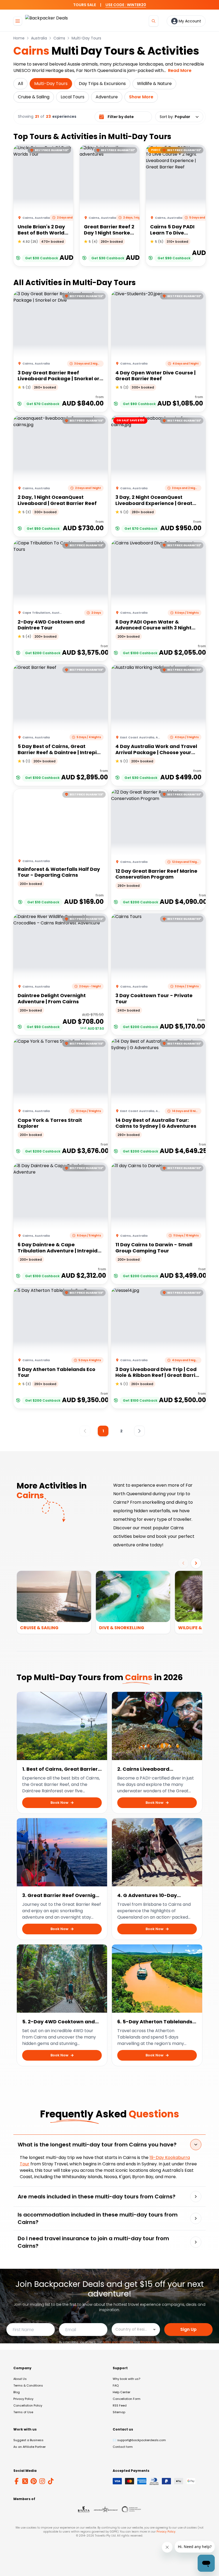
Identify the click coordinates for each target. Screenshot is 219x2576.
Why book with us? (126, 2379)
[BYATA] (84, 2509)
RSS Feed (120, 2405)
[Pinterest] (34, 2481)
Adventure (107, 97)
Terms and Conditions (118, 2342)
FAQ (116, 2385)
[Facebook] (17, 2481)
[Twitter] (25, 2481)
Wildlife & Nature (154, 84)
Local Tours (73, 97)
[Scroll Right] (196, 1563)
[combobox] (132, 2329)
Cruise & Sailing (34, 97)
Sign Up (188, 2329)
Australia (39, 38)
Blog (17, 2392)
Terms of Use (23, 2412)
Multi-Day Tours (86, 38)
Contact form (123, 2447)
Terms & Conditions (28, 2385)
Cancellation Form (127, 2399)
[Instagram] (42, 2481)
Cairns (59, 38)
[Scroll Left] (183, 1563)
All (20, 84)
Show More (141, 97)
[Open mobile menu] (18, 21)
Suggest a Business (28, 2440)
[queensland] (131, 2509)
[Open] (154, 2330)
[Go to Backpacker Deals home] (46, 21)
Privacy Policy (150, 2342)
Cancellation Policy (28, 2405)
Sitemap (119, 2412)
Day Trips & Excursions (102, 84)
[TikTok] (51, 2481)
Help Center (122, 2392)
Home (19, 38)
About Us (20, 2379)
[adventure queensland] (106, 2509)
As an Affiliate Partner (30, 2447)
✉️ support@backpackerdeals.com (139, 2440)
